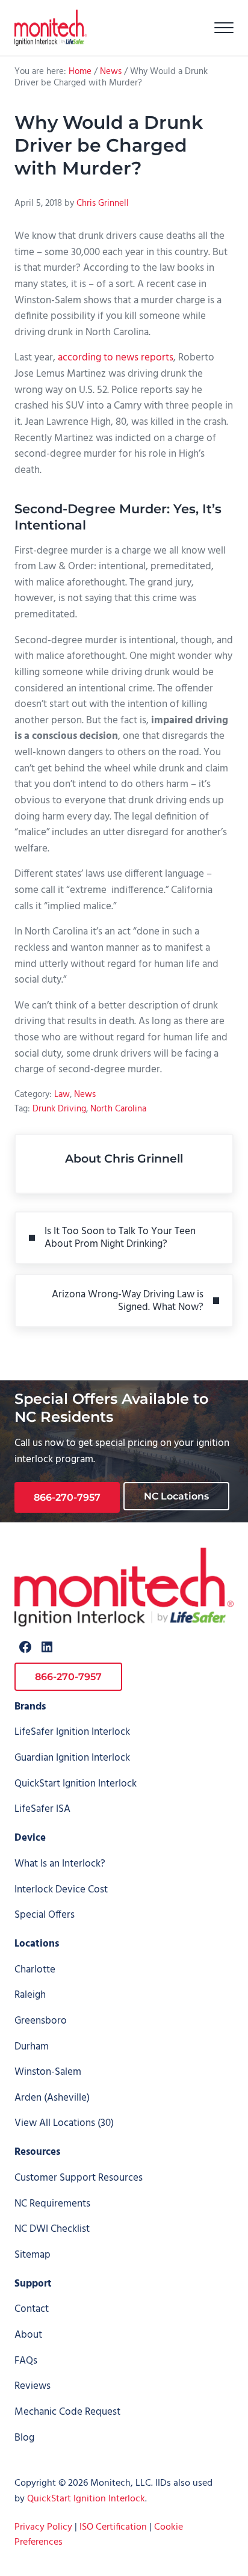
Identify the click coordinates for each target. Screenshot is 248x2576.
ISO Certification (113, 2527)
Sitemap (33, 2255)
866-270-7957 (67, 1497)
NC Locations (176, 1496)
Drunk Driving (59, 1109)
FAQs (26, 2361)
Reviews (33, 2386)
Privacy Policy (43, 2527)
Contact (32, 2309)
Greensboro (41, 2021)
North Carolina (118, 1109)
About (28, 2335)
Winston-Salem (48, 2072)
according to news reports (116, 358)
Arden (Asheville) (52, 2098)
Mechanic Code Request (67, 2412)
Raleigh (30, 1995)
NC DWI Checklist (52, 2229)
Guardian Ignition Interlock (72, 1758)
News (85, 1095)
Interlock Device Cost (61, 1890)
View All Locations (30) (64, 2123)
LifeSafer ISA (42, 1809)
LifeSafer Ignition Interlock (72, 1732)
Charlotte (35, 1970)
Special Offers (45, 1915)
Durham (32, 2047)
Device (30, 1838)
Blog (24, 2438)
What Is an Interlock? (60, 1864)
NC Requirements (52, 2204)
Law (62, 1095)
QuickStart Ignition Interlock (76, 1784)
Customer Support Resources (79, 2178)
